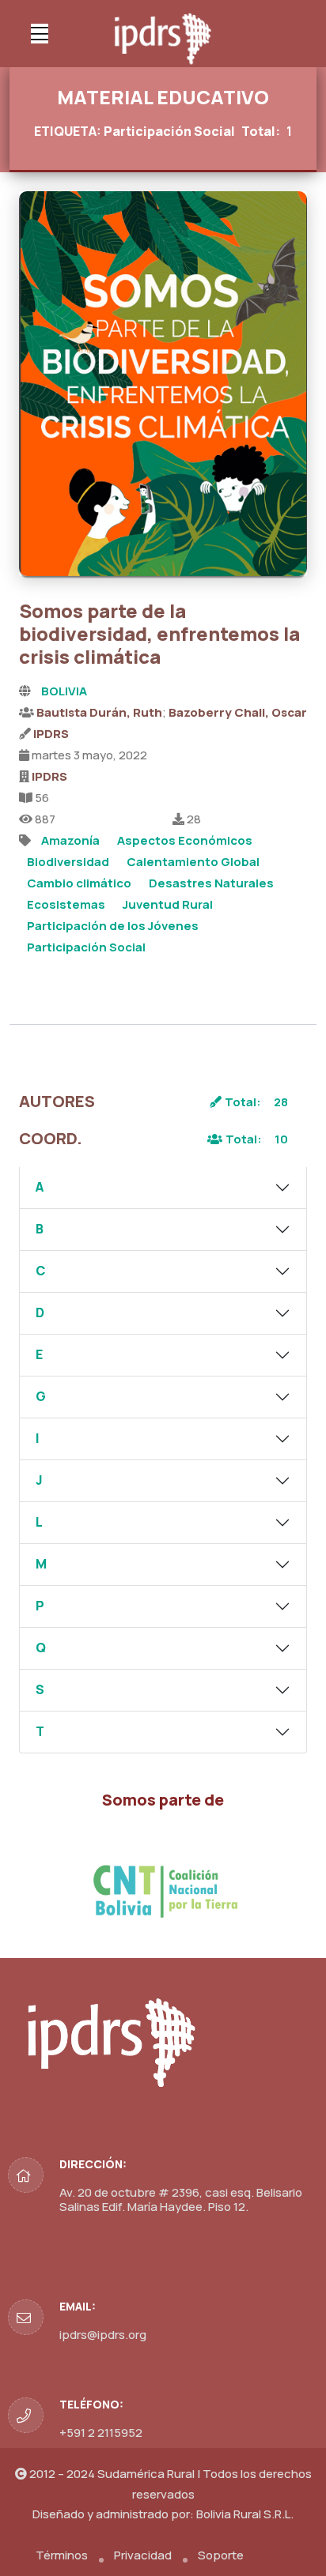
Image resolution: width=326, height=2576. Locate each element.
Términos (62, 2555)
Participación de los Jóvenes (113, 926)
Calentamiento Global (193, 862)
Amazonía (70, 840)
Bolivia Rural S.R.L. (245, 2514)
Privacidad (143, 2555)
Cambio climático (79, 883)
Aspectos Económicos (185, 840)
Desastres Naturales (211, 883)
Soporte (221, 2555)
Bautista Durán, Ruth (99, 712)
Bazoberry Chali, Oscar (238, 712)
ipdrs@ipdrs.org (103, 2335)
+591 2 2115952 (101, 2433)
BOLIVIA (64, 691)
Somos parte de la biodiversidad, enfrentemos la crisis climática (159, 633)
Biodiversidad (68, 862)
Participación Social (86, 947)
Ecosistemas (66, 904)
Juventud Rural (168, 904)
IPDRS (51, 734)
